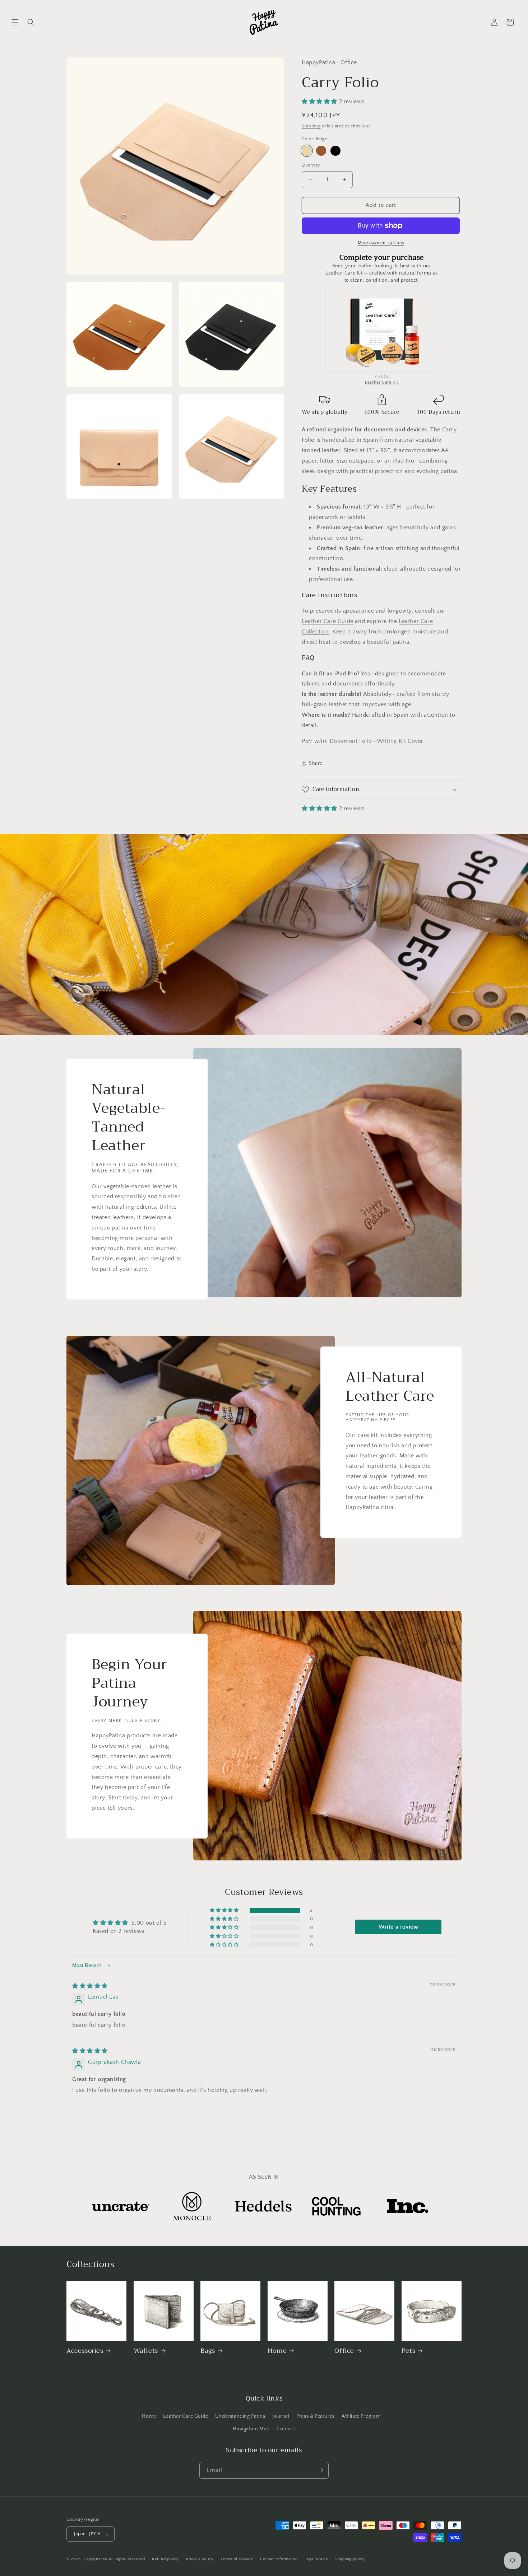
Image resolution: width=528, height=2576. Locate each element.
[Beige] (307, 151)
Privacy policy (200, 2559)
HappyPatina (96, 2559)
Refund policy (165, 2559)
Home (277, 2351)
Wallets (146, 2351)
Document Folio (351, 741)
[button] (15, 22)
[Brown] (321, 151)
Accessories (85, 2351)
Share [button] (316, 763)
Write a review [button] (398, 1927)
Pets (408, 2351)
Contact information (279, 2559)
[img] (90, 1986)
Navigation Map (251, 2429)
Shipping (311, 126)
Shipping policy (350, 2559)
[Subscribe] (320, 2470)
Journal (281, 2416)
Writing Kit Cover (400, 741)
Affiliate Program (361, 2416)
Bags (208, 2351)
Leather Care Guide (328, 621)
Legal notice (316, 2559)
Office (344, 2351)
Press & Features (316, 2416)
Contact (286, 2429)
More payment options (381, 243)
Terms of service (237, 2559)
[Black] (335, 151)
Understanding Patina (240, 2416)
